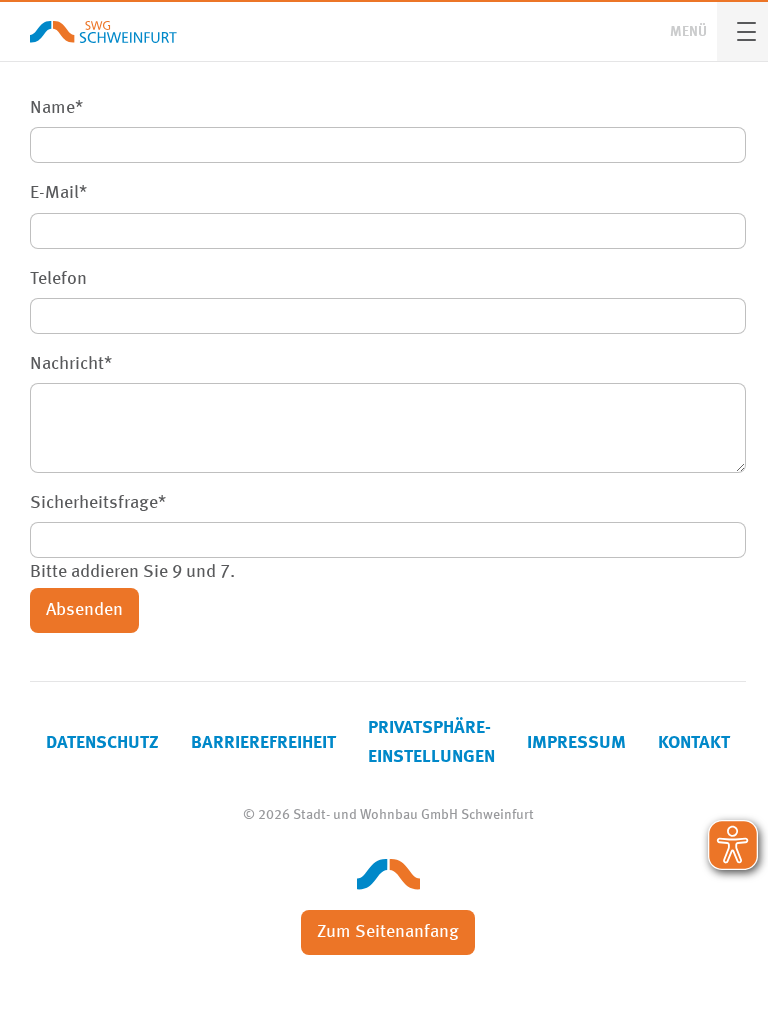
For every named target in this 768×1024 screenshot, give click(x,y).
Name (56, 105)
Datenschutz (102, 743)
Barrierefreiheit (263, 743)
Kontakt (694, 743)
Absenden (84, 610)
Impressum (576, 743)
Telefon (58, 279)
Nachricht (71, 361)
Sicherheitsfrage (98, 500)
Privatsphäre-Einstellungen (431, 742)
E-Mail (58, 190)
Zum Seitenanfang (388, 932)
